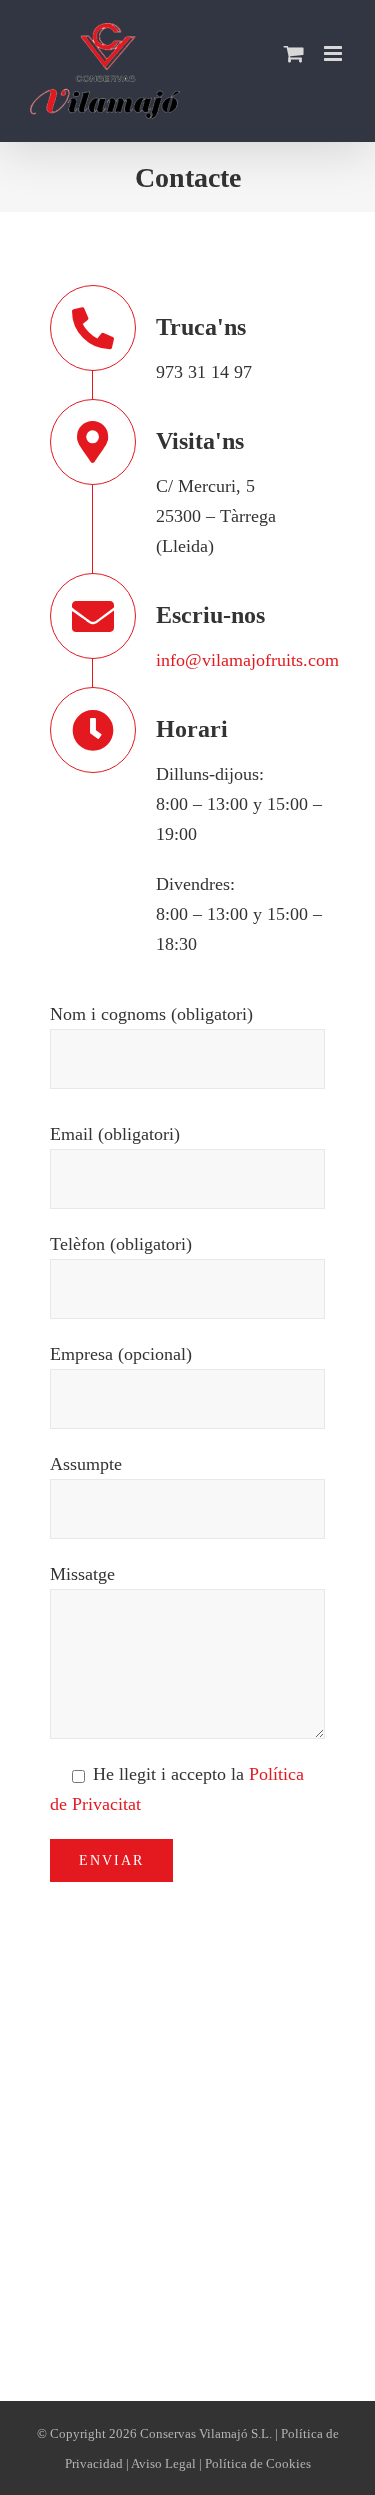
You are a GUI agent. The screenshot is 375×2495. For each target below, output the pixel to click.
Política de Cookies (258, 2463)
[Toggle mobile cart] (294, 53)
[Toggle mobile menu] (334, 53)
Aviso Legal (163, 2463)
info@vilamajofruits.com (247, 660)
